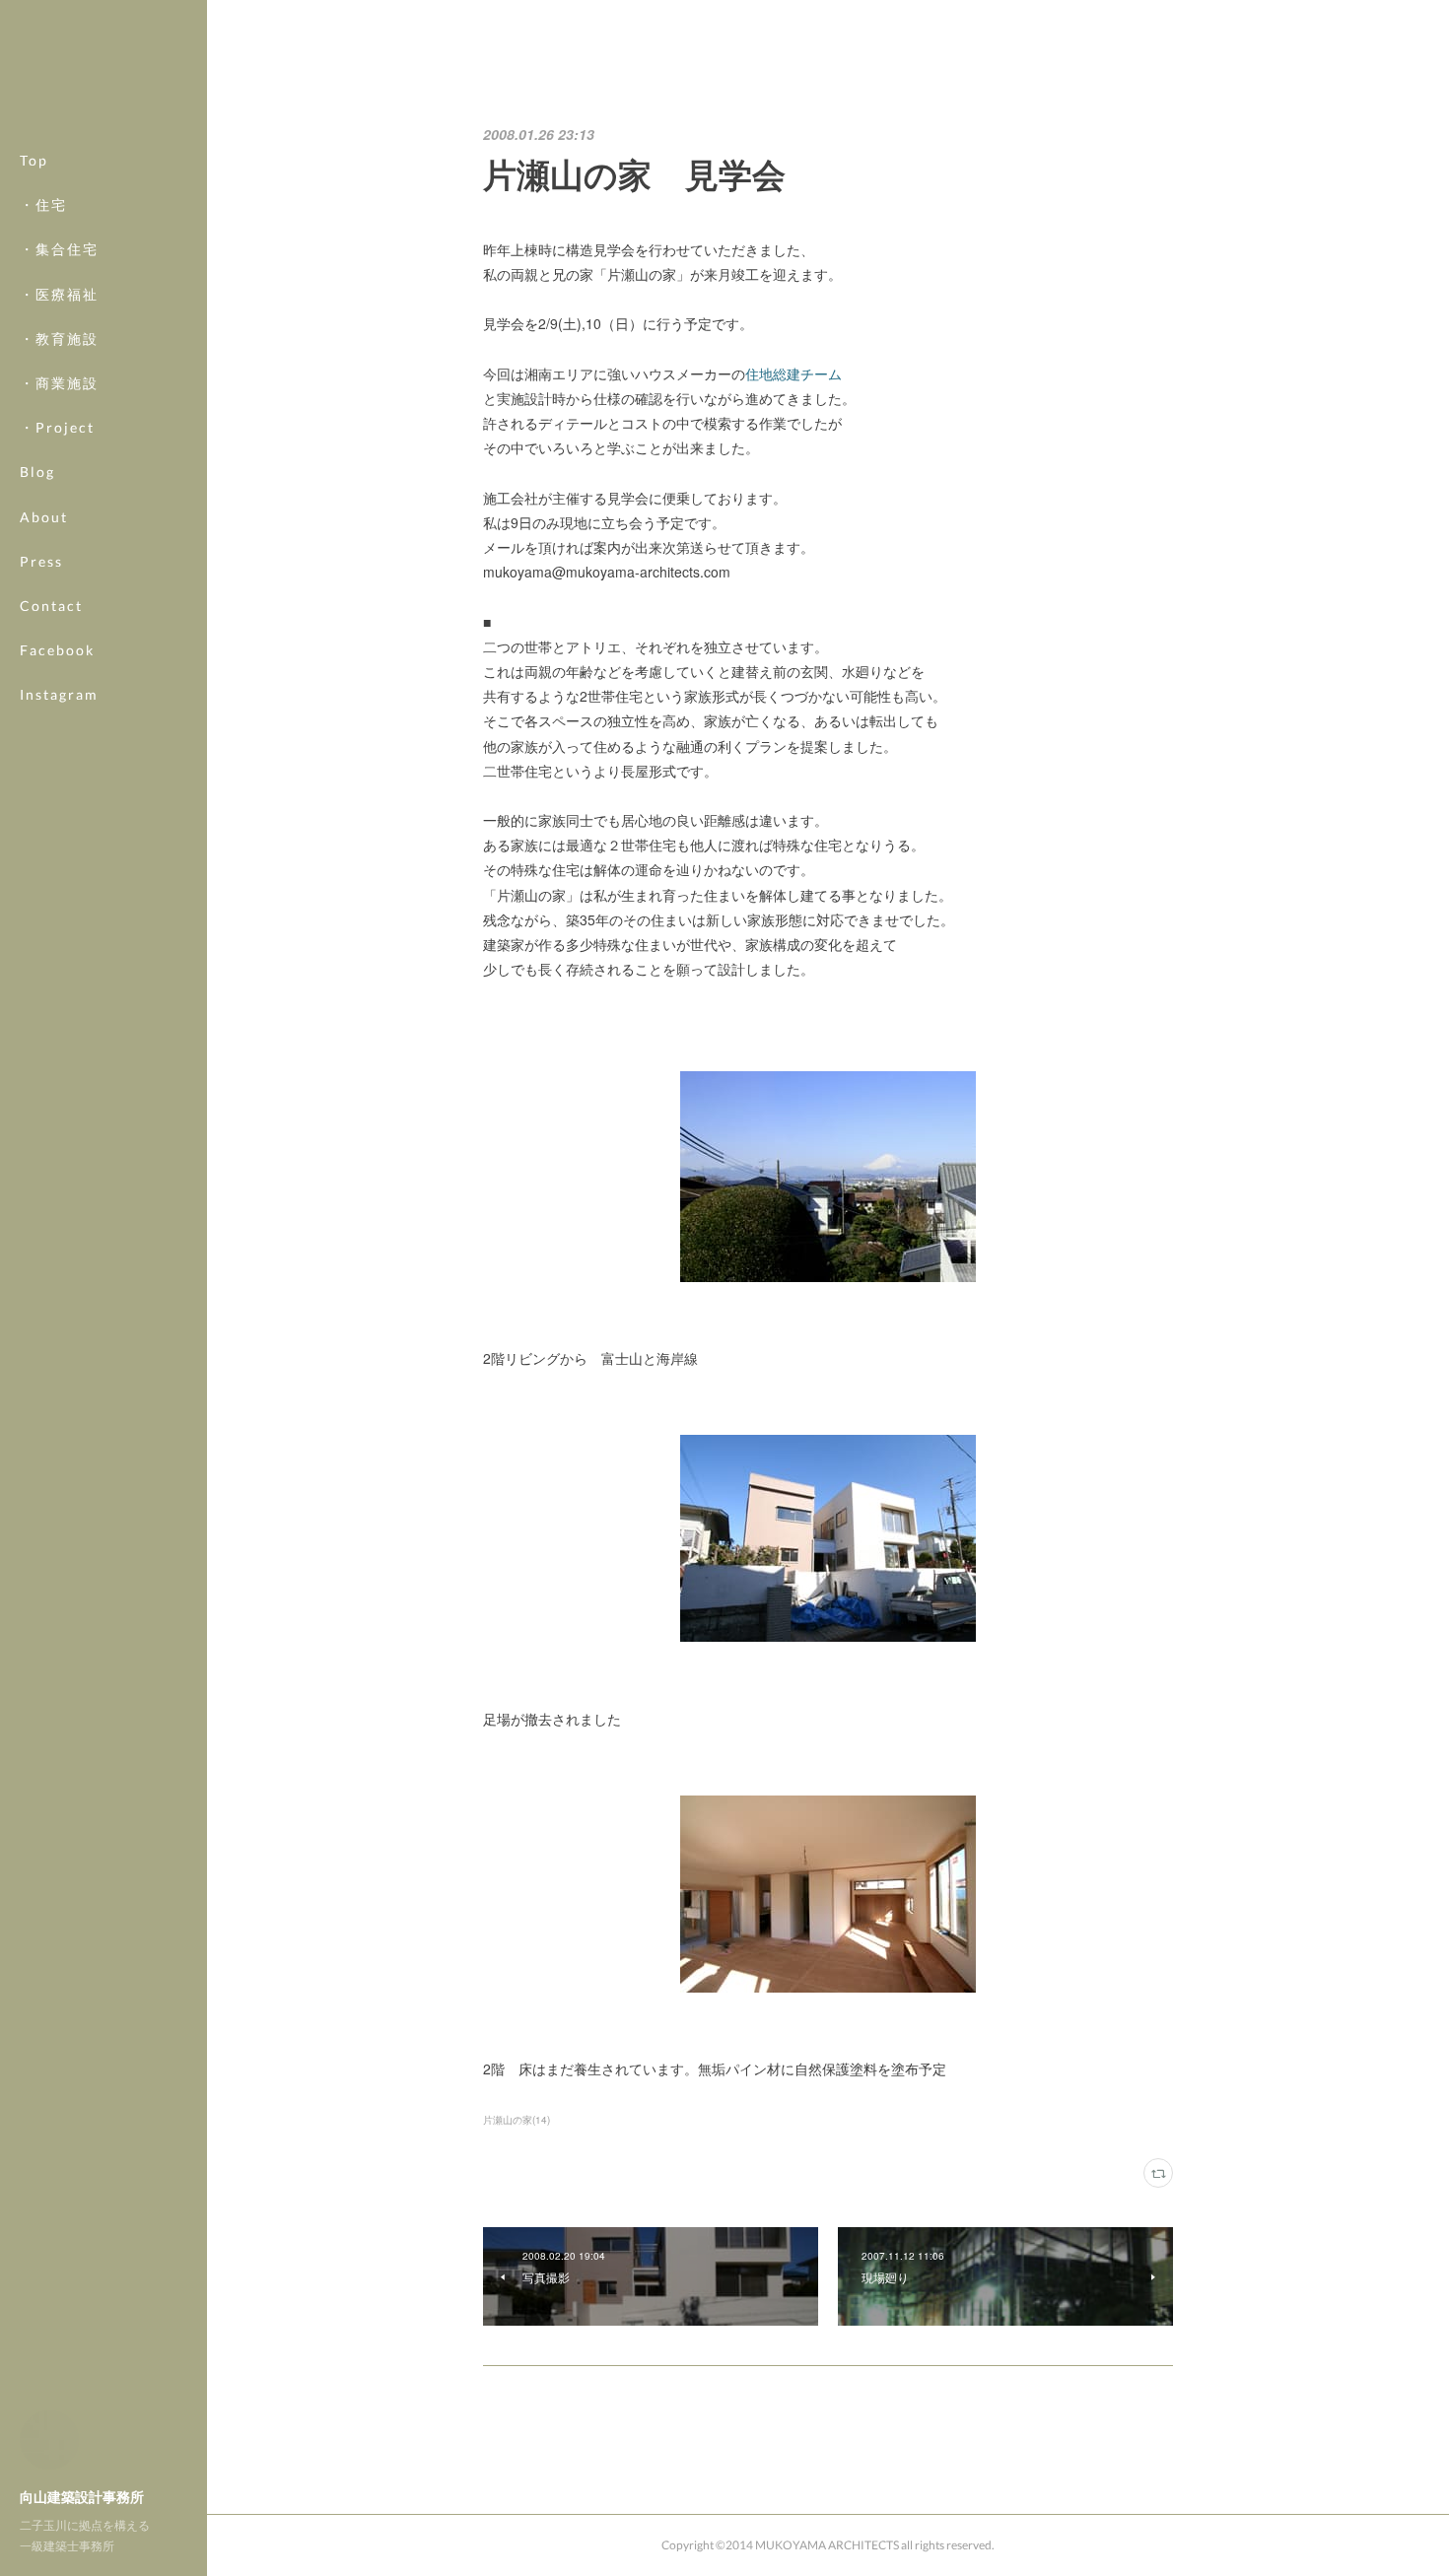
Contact (51, 606)
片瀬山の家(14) (517, 2120)
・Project (57, 427)
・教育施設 (59, 339)
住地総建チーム (793, 373)
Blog (37, 472)
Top (34, 160)
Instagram (59, 694)
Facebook (57, 650)
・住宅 (43, 204)
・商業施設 (59, 383)
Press (41, 561)
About (44, 517)
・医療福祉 (59, 294)
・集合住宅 (59, 249)
